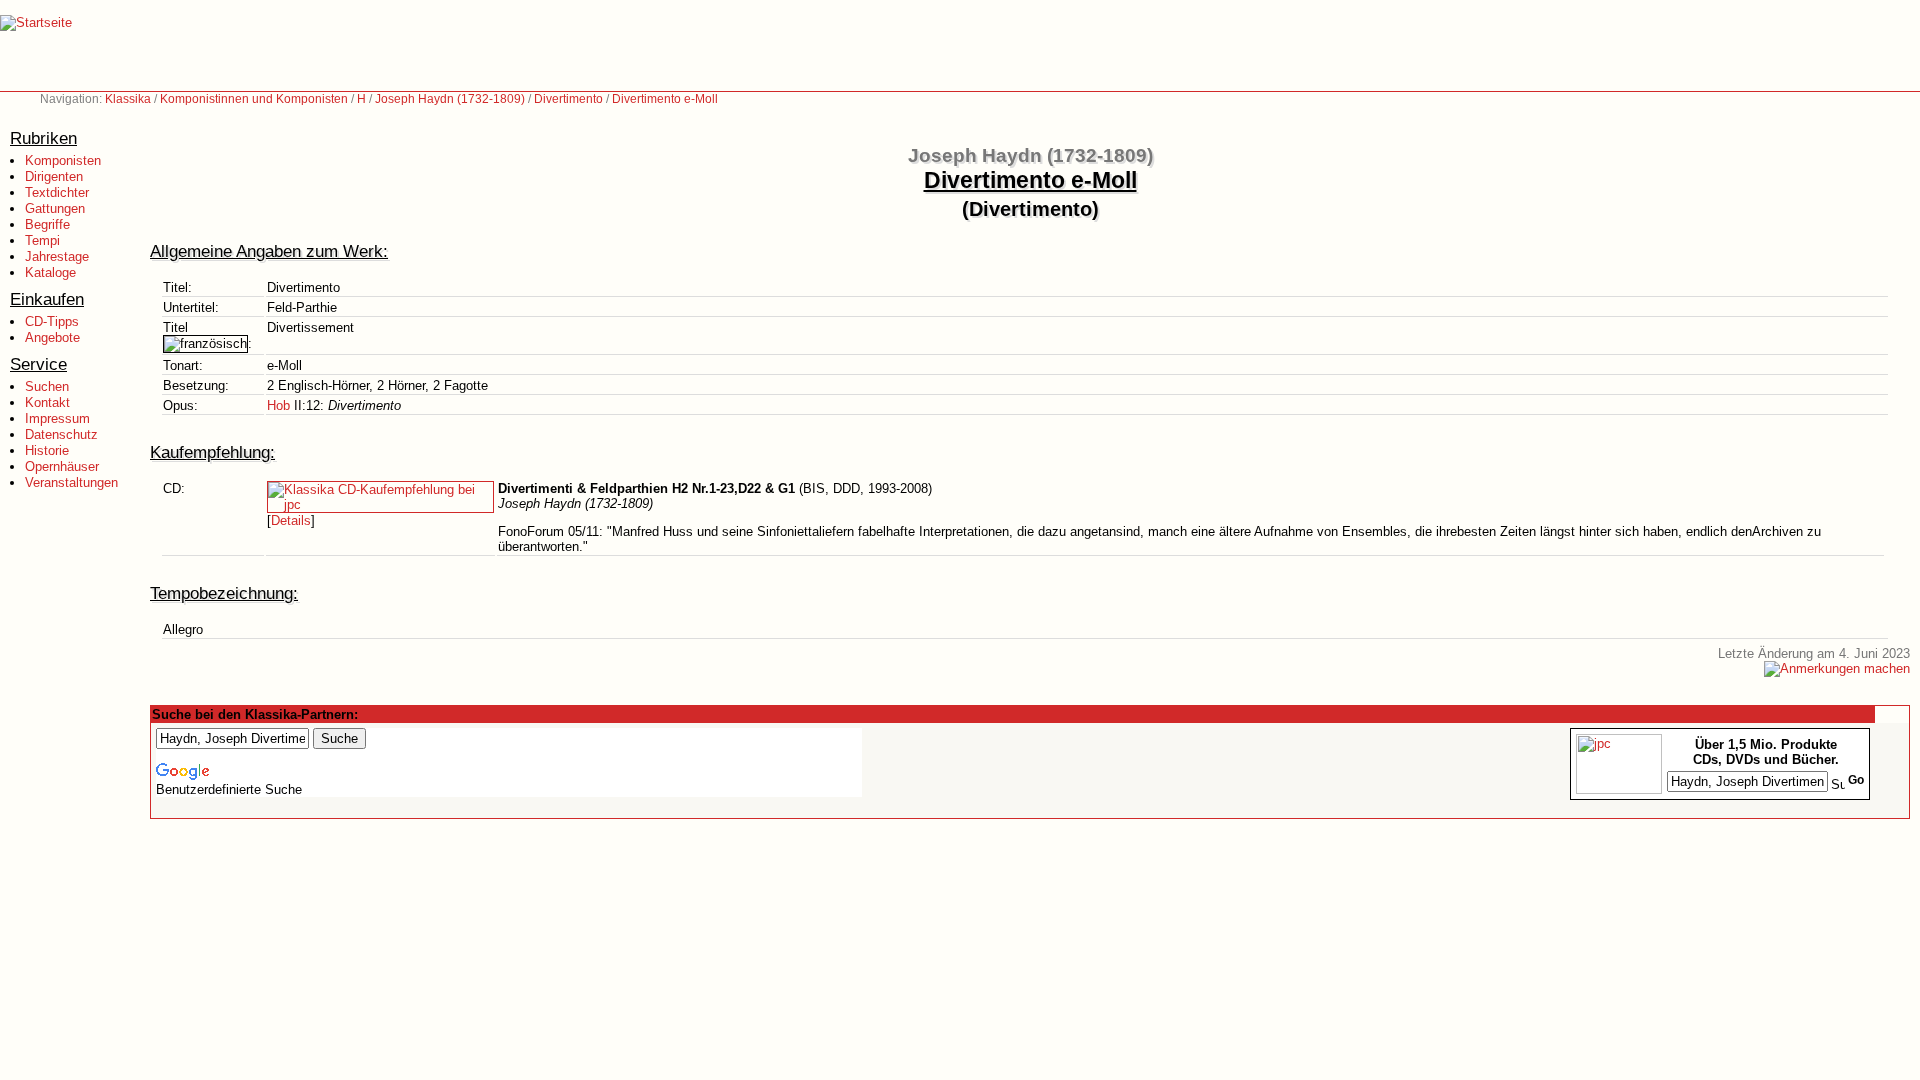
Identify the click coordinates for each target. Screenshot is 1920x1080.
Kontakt (47, 402)
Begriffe (47, 224)
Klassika (128, 99)
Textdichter (57, 192)
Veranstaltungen (71, 482)
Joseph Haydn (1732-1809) (450, 99)
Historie (47, 450)
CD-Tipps (52, 321)
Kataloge (50, 272)
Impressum (57, 418)
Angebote (52, 337)
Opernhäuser (62, 466)
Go (1856, 780)
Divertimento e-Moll (665, 99)
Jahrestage (57, 256)
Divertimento (568, 99)
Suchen (47, 386)
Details (291, 520)
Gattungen (55, 208)
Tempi (42, 240)
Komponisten (63, 160)
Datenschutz (61, 434)
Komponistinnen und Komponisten (254, 99)
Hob (278, 405)
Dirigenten (54, 176)
